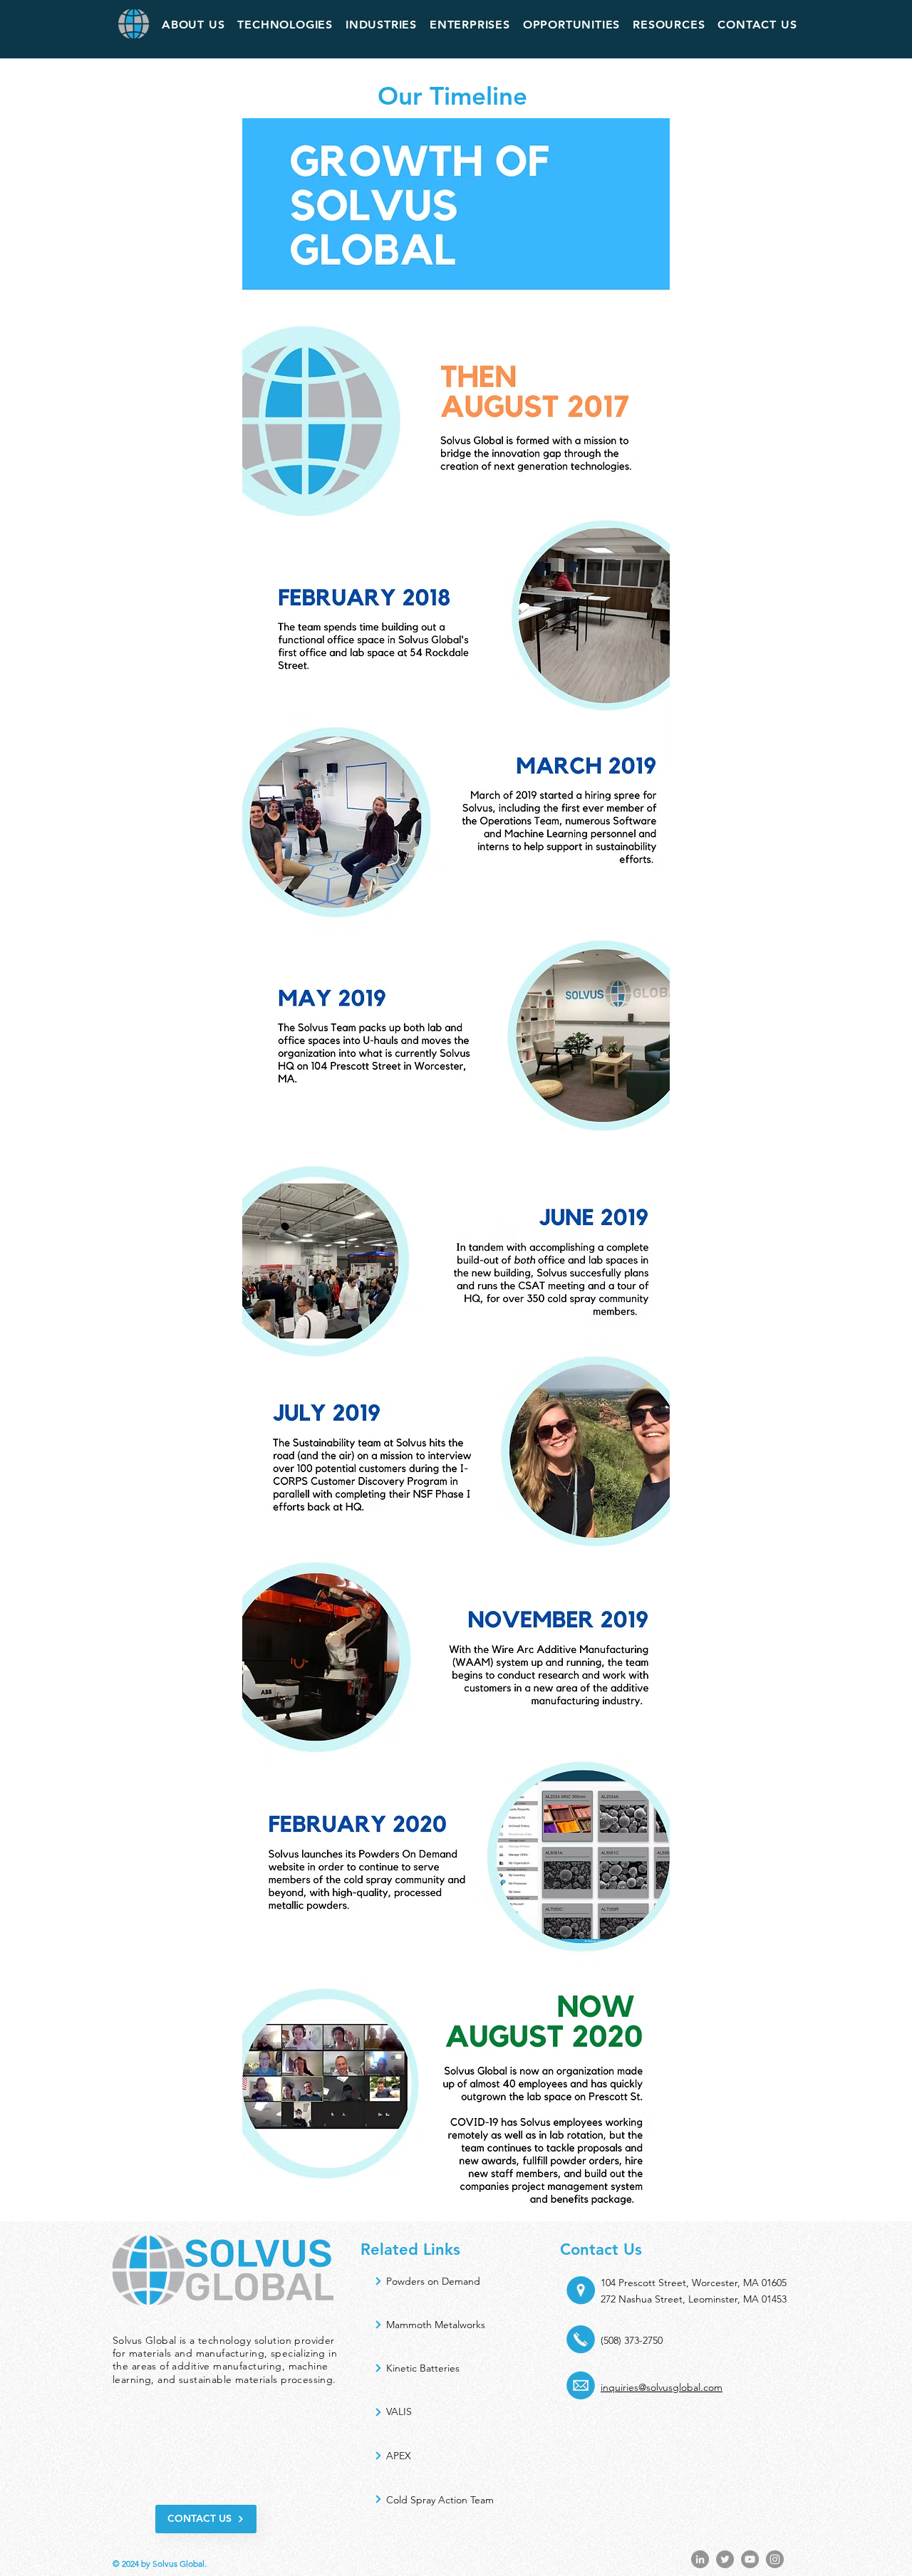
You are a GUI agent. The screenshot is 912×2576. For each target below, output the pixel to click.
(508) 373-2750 (632, 2340)
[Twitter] (725, 2559)
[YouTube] (750, 2559)
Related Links (410, 2249)
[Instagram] (775, 2559)
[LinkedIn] (700, 2559)
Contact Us (601, 2249)
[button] (193, 25)
